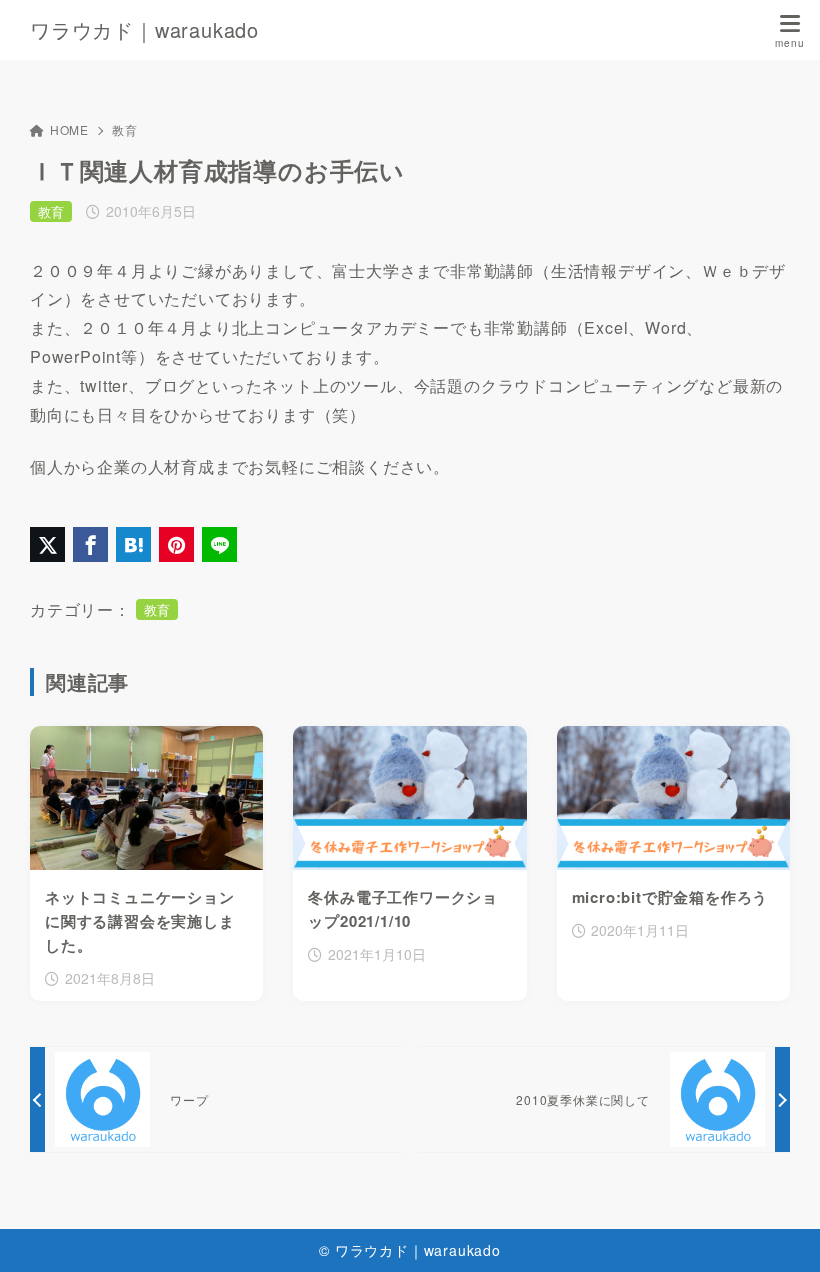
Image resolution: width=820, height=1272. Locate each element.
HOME (69, 129)
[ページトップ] (780, 1232)
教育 (125, 129)
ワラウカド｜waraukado (144, 30)
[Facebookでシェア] (90, 544)
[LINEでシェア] (219, 544)
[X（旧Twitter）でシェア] (47, 544)
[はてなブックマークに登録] (133, 544)
